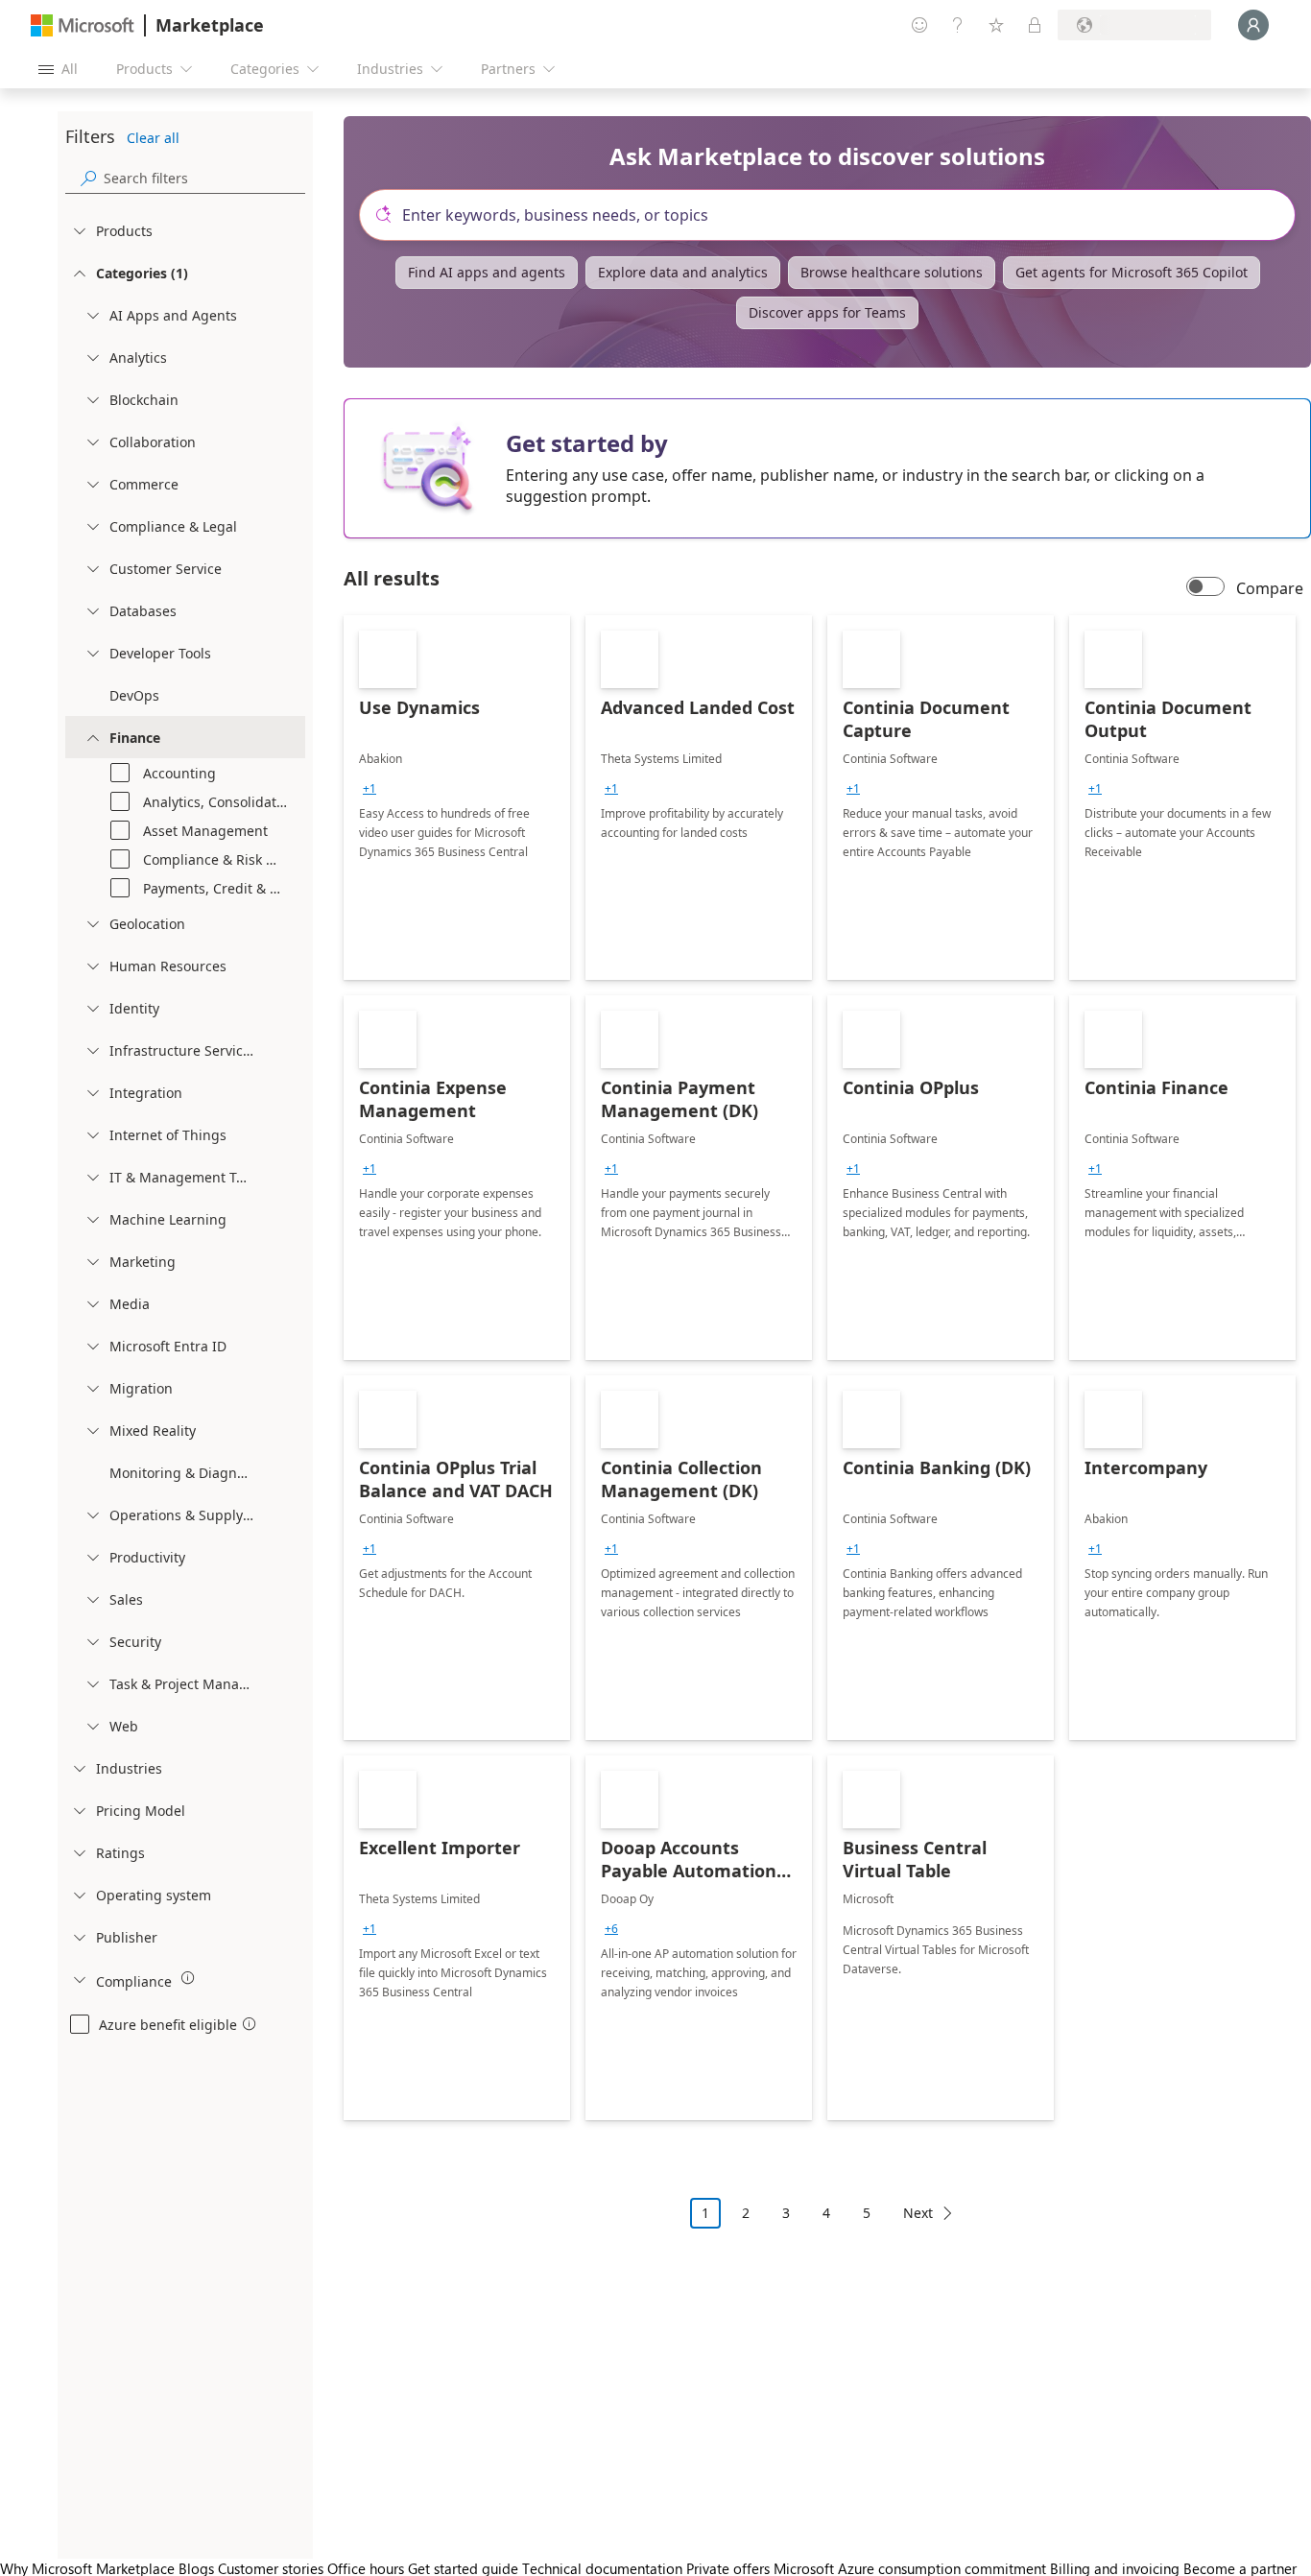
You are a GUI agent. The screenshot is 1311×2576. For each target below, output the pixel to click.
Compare (1270, 588)
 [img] (188, 1978)
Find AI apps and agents (487, 272)
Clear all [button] (153, 138)
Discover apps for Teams (827, 312)
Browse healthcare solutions (892, 272)
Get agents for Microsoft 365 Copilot (1132, 272)
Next (918, 2213)
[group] (369, 789)
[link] (457, 798)
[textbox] (835, 215)
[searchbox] (204, 178)
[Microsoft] (83, 25)
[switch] (1205, 588)
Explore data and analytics (683, 272)
